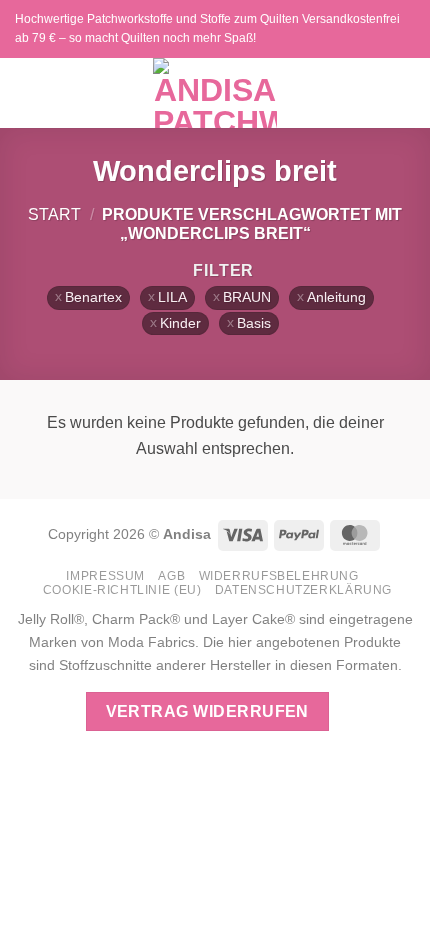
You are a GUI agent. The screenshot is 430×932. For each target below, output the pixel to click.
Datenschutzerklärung (303, 590)
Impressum (105, 576)
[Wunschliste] (337, 93)
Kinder (180, 323)
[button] (27, 92)
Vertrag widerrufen (207, 711)
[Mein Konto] (371, 93)
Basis (254, 323)
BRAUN (247, 297)
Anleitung (336, 297)
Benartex (93, 297)
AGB (171, 576)
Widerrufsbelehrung (279, 576)
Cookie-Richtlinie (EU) (122, 590)
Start (54, 214)
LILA (172, 297)
